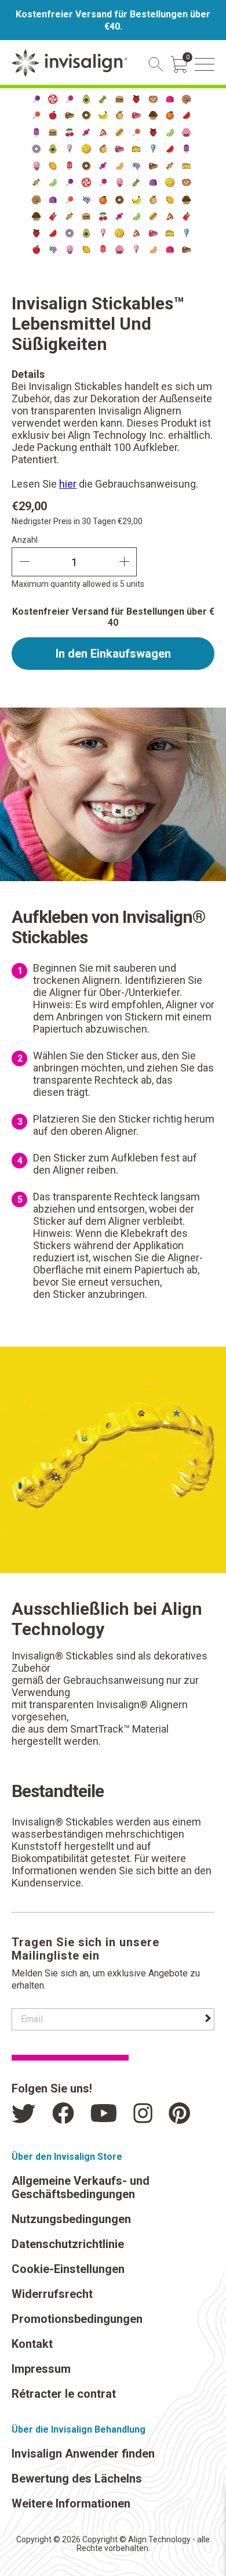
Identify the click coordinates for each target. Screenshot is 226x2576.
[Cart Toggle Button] (179, 64)
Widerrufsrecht (52, 2294)
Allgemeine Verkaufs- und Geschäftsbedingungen (81, 2187)
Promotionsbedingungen (77, 2319)
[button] (205, 64)
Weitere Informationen (71, 2503)
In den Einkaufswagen (113, 654)
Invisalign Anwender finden (83, 2454)
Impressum (41, 2369)
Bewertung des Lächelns (77, 2478)
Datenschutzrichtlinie (68, 2244)
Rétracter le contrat (64, 2394)
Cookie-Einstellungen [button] (68, 2269)
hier (68, 484)
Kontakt (32, 2344)
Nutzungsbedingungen (71, 2219)
